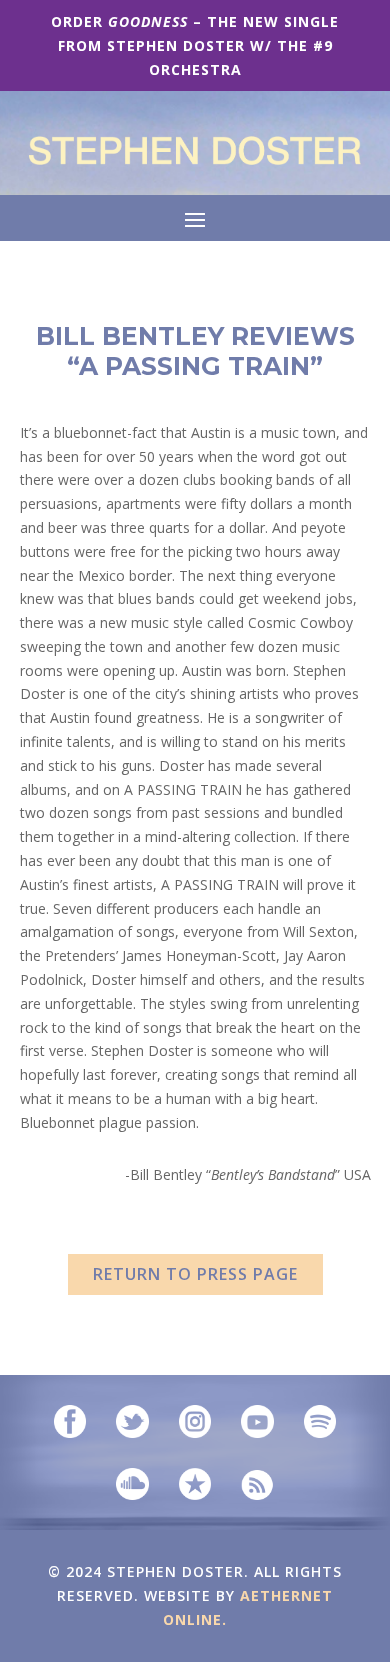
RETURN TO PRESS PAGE (195, 1274)
